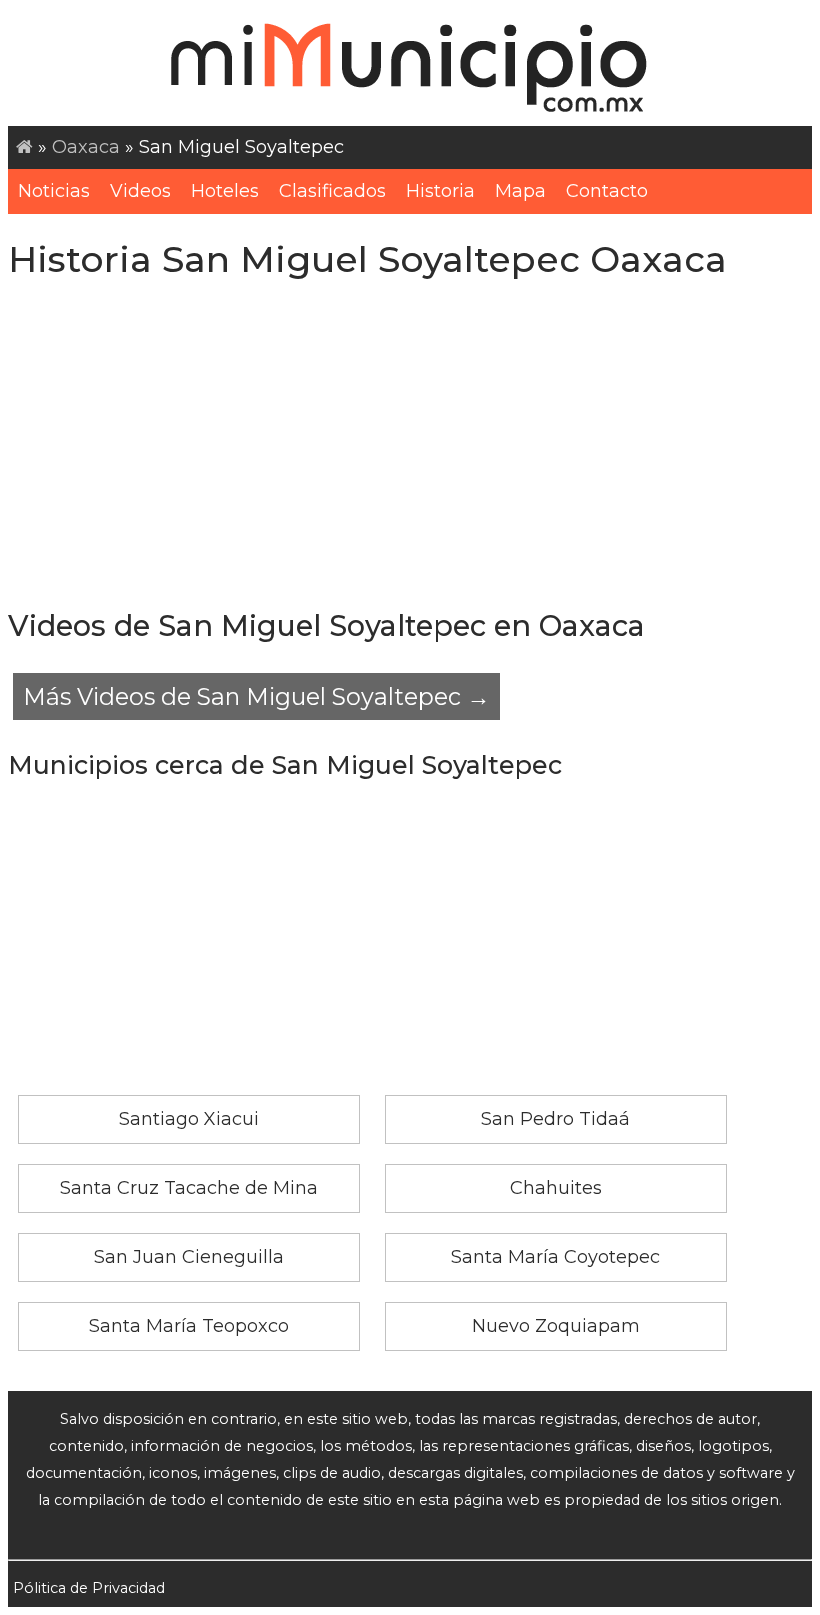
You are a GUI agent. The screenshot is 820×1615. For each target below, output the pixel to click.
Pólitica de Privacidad (89, 1588)
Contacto (607, 191)
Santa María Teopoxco (189, 1326)
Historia (440, 191)
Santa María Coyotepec (555, 1257)
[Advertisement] (410, 445)
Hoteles (225, 191)
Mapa (520, 191)
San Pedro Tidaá (555, 1119)
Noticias (54, 191)
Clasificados (332, 191)
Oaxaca (86, 147)
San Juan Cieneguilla (189, 1257)
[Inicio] (24, 147)
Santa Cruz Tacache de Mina (189, 1188)
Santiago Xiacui (189, 1119)
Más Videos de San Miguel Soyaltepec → (256, 696)
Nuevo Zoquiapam (556, 1326)
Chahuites (556, 1188)
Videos (140, 191)
